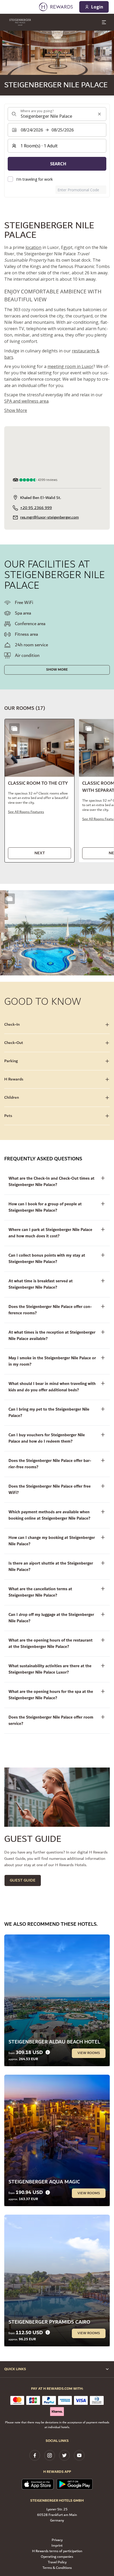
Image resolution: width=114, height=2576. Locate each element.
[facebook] (35, 2455)
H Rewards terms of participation (57, 2551)
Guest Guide (23, 1880)
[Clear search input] (99, 114)
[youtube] (79, 2455)
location (33, 247)
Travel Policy (57, 2562)
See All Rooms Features (26, 812)
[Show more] (10, 899)
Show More (57, 670)
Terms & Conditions (57, 2568)
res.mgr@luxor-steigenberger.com (49, 517)
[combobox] (57, 114)
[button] (40, 791)
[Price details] (48, 2052)
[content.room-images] (14, 729)
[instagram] (50, 2455)
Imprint (57, 2546)
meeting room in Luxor (70, 366)
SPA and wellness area (26, 401)
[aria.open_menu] (104, 22)
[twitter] (64, 2455)
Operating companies (57, 2557)
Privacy (57, 2540)
